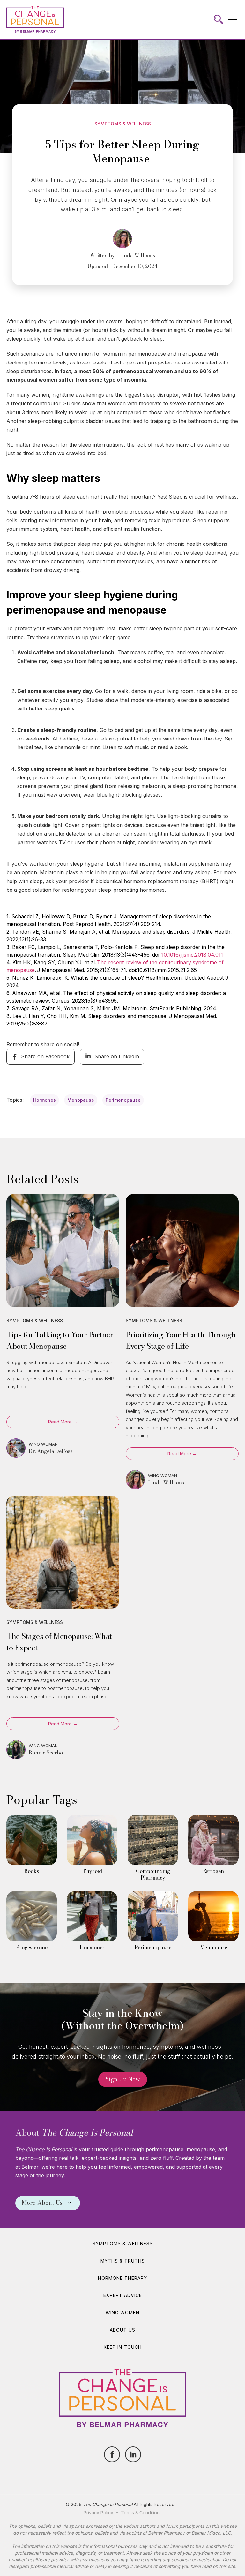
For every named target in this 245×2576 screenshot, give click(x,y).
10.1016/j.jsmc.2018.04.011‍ (192, 955)
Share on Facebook (45, 1056)
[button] (233, 19)
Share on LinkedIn (117, 1056)
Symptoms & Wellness (123, 124)
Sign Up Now (123, 2079)
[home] (35, 19)
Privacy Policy (98, 2513)
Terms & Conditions (141, 2513)
